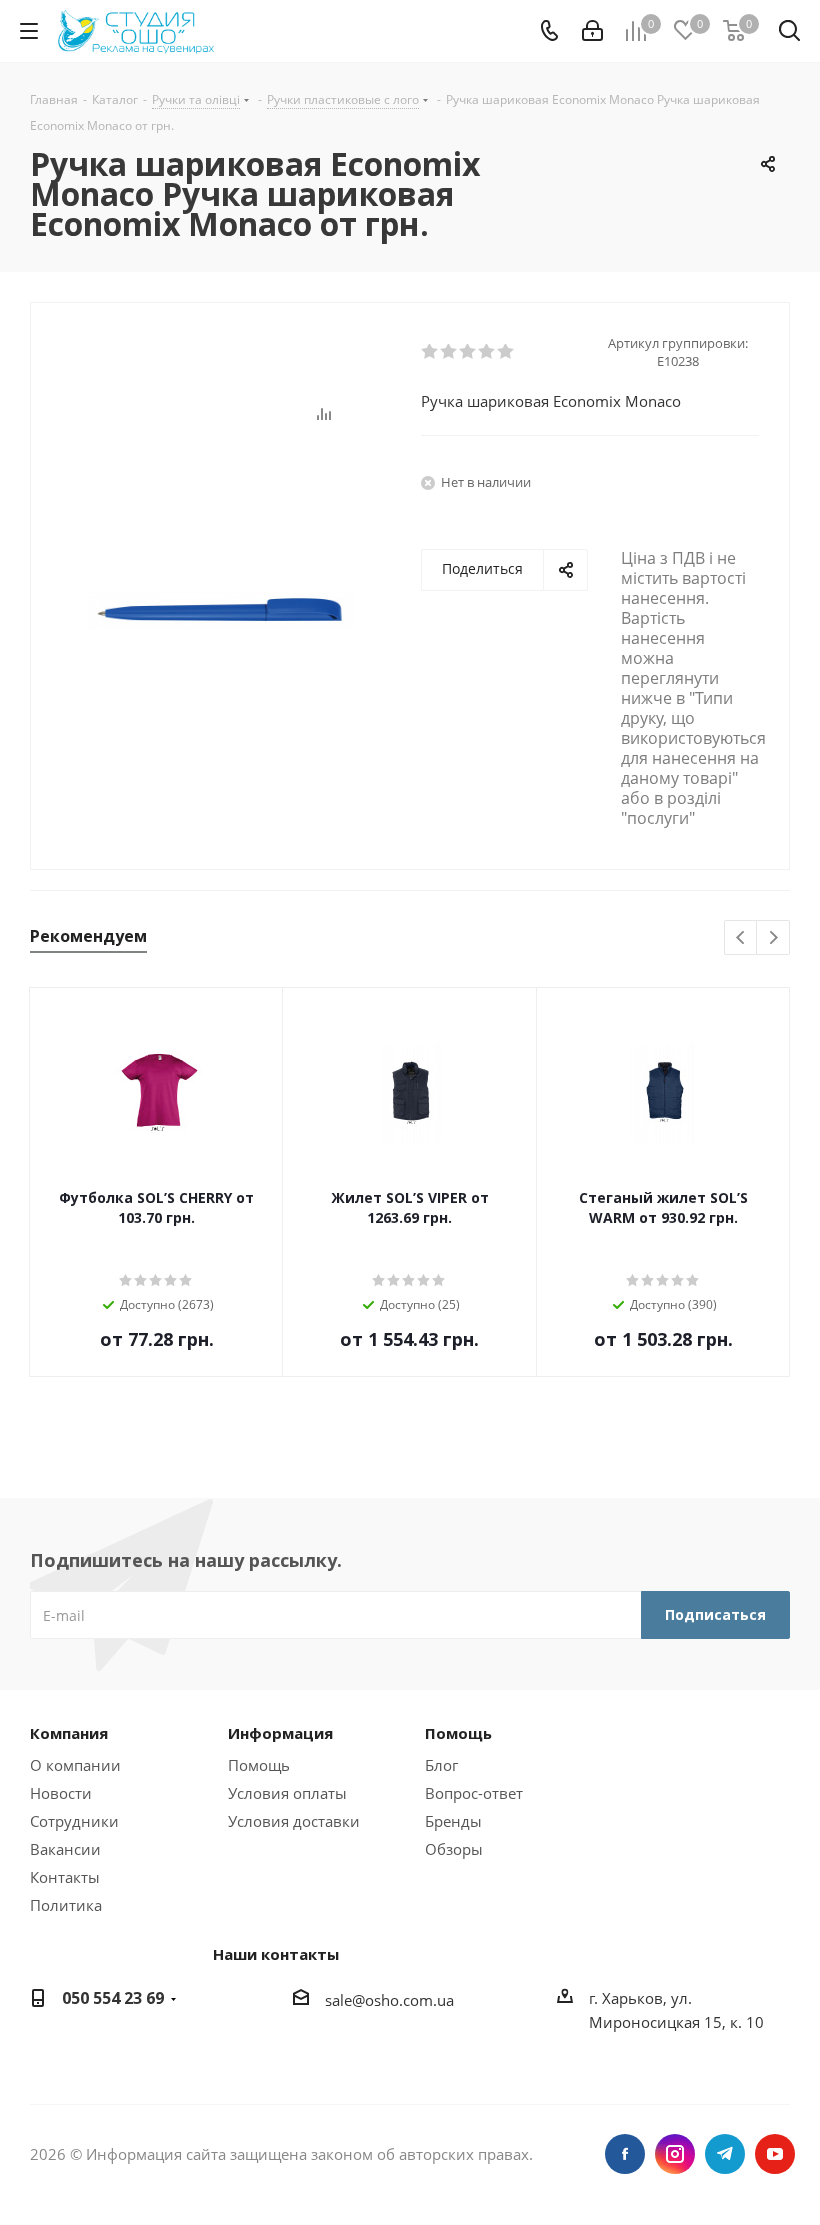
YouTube (775, 2154)
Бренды (453, 1821)
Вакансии (65, 1849)
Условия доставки (294, 1821)
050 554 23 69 (113, 1998)
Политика (66, 1905)
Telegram (725, 2154)
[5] (506, 352)
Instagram (675, 2154)
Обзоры (454, 1849)
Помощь (259, 1765)
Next (773, 938)
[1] (430, 352)
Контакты (65, 1877)
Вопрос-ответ (474, 1793)
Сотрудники (74, 1821)
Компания (69, 1733)
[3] (468, 352)
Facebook (625, 2154)
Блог (441, 1765)
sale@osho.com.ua (389, 2000)
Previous (741, 938)
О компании (75, 1765)
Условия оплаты (287, 1793)
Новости (61, 1793)
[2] (449, 352)
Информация (280, 1733)
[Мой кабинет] (592, 31)
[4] (487, 352)
